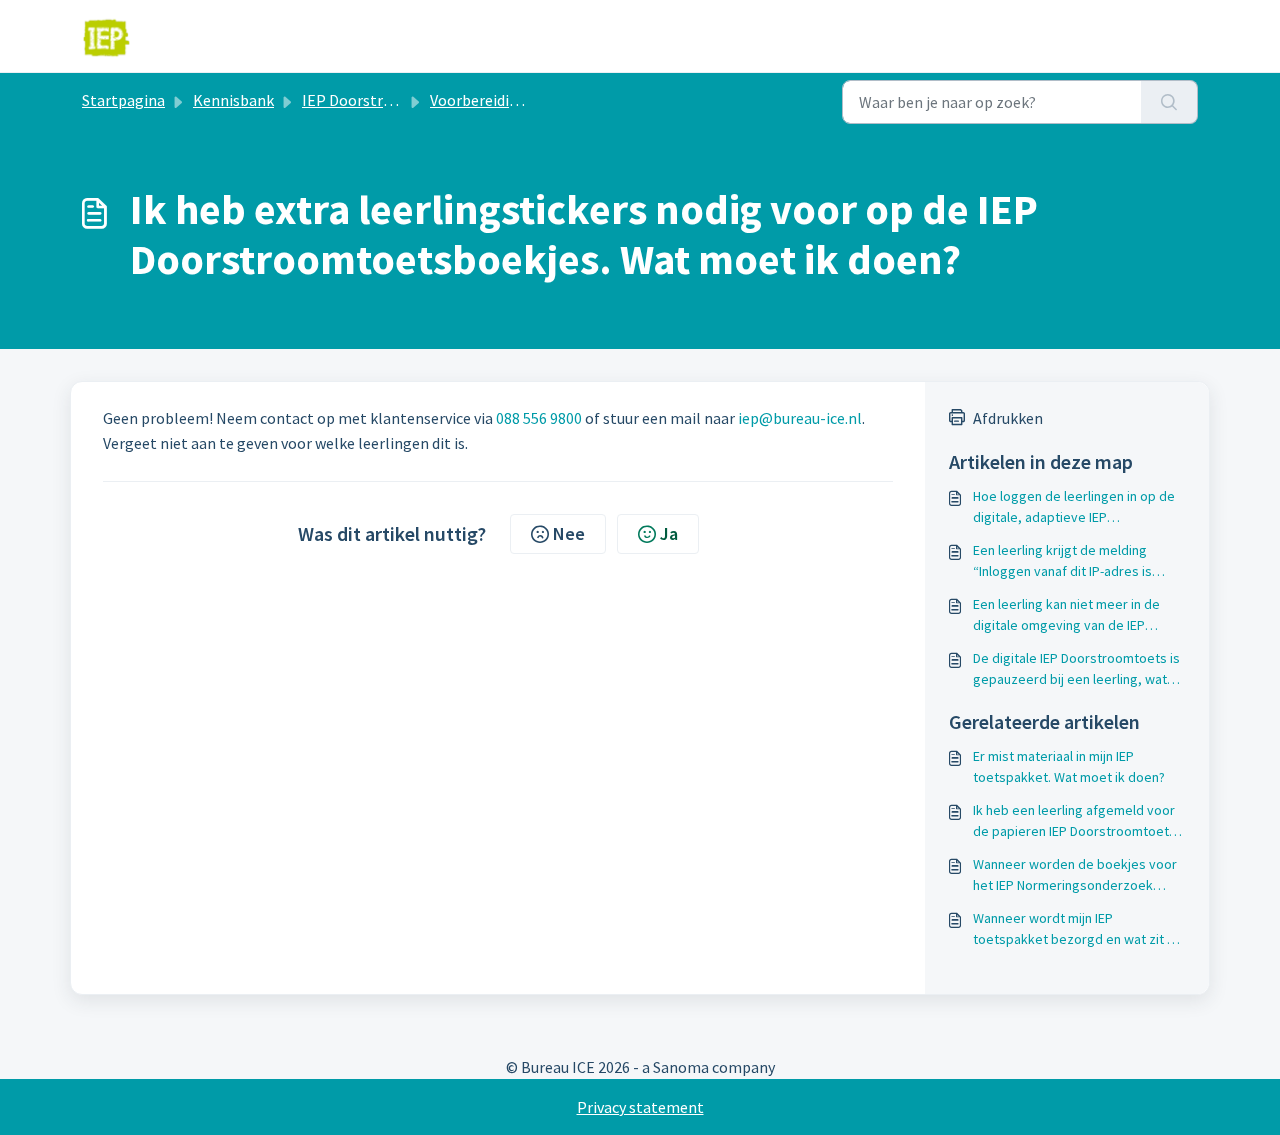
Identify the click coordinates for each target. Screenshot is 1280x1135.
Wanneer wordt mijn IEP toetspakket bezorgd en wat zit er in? (1076, 929)
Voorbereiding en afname (516, 100)
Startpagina (123, 100)
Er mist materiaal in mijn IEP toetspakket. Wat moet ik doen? (1069, 766)
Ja (669, 533)
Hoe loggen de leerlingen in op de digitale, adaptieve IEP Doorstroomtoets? (1074, 507)
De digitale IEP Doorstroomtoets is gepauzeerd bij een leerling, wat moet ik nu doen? (1076, 669)
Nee (569, 533)
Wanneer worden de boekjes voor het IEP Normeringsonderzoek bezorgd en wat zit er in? (1075, 875)
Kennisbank (233, 100)
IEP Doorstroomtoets (377, 100)
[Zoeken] (1169, 102)
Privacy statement (640, 1107)
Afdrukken (1008, 418)
